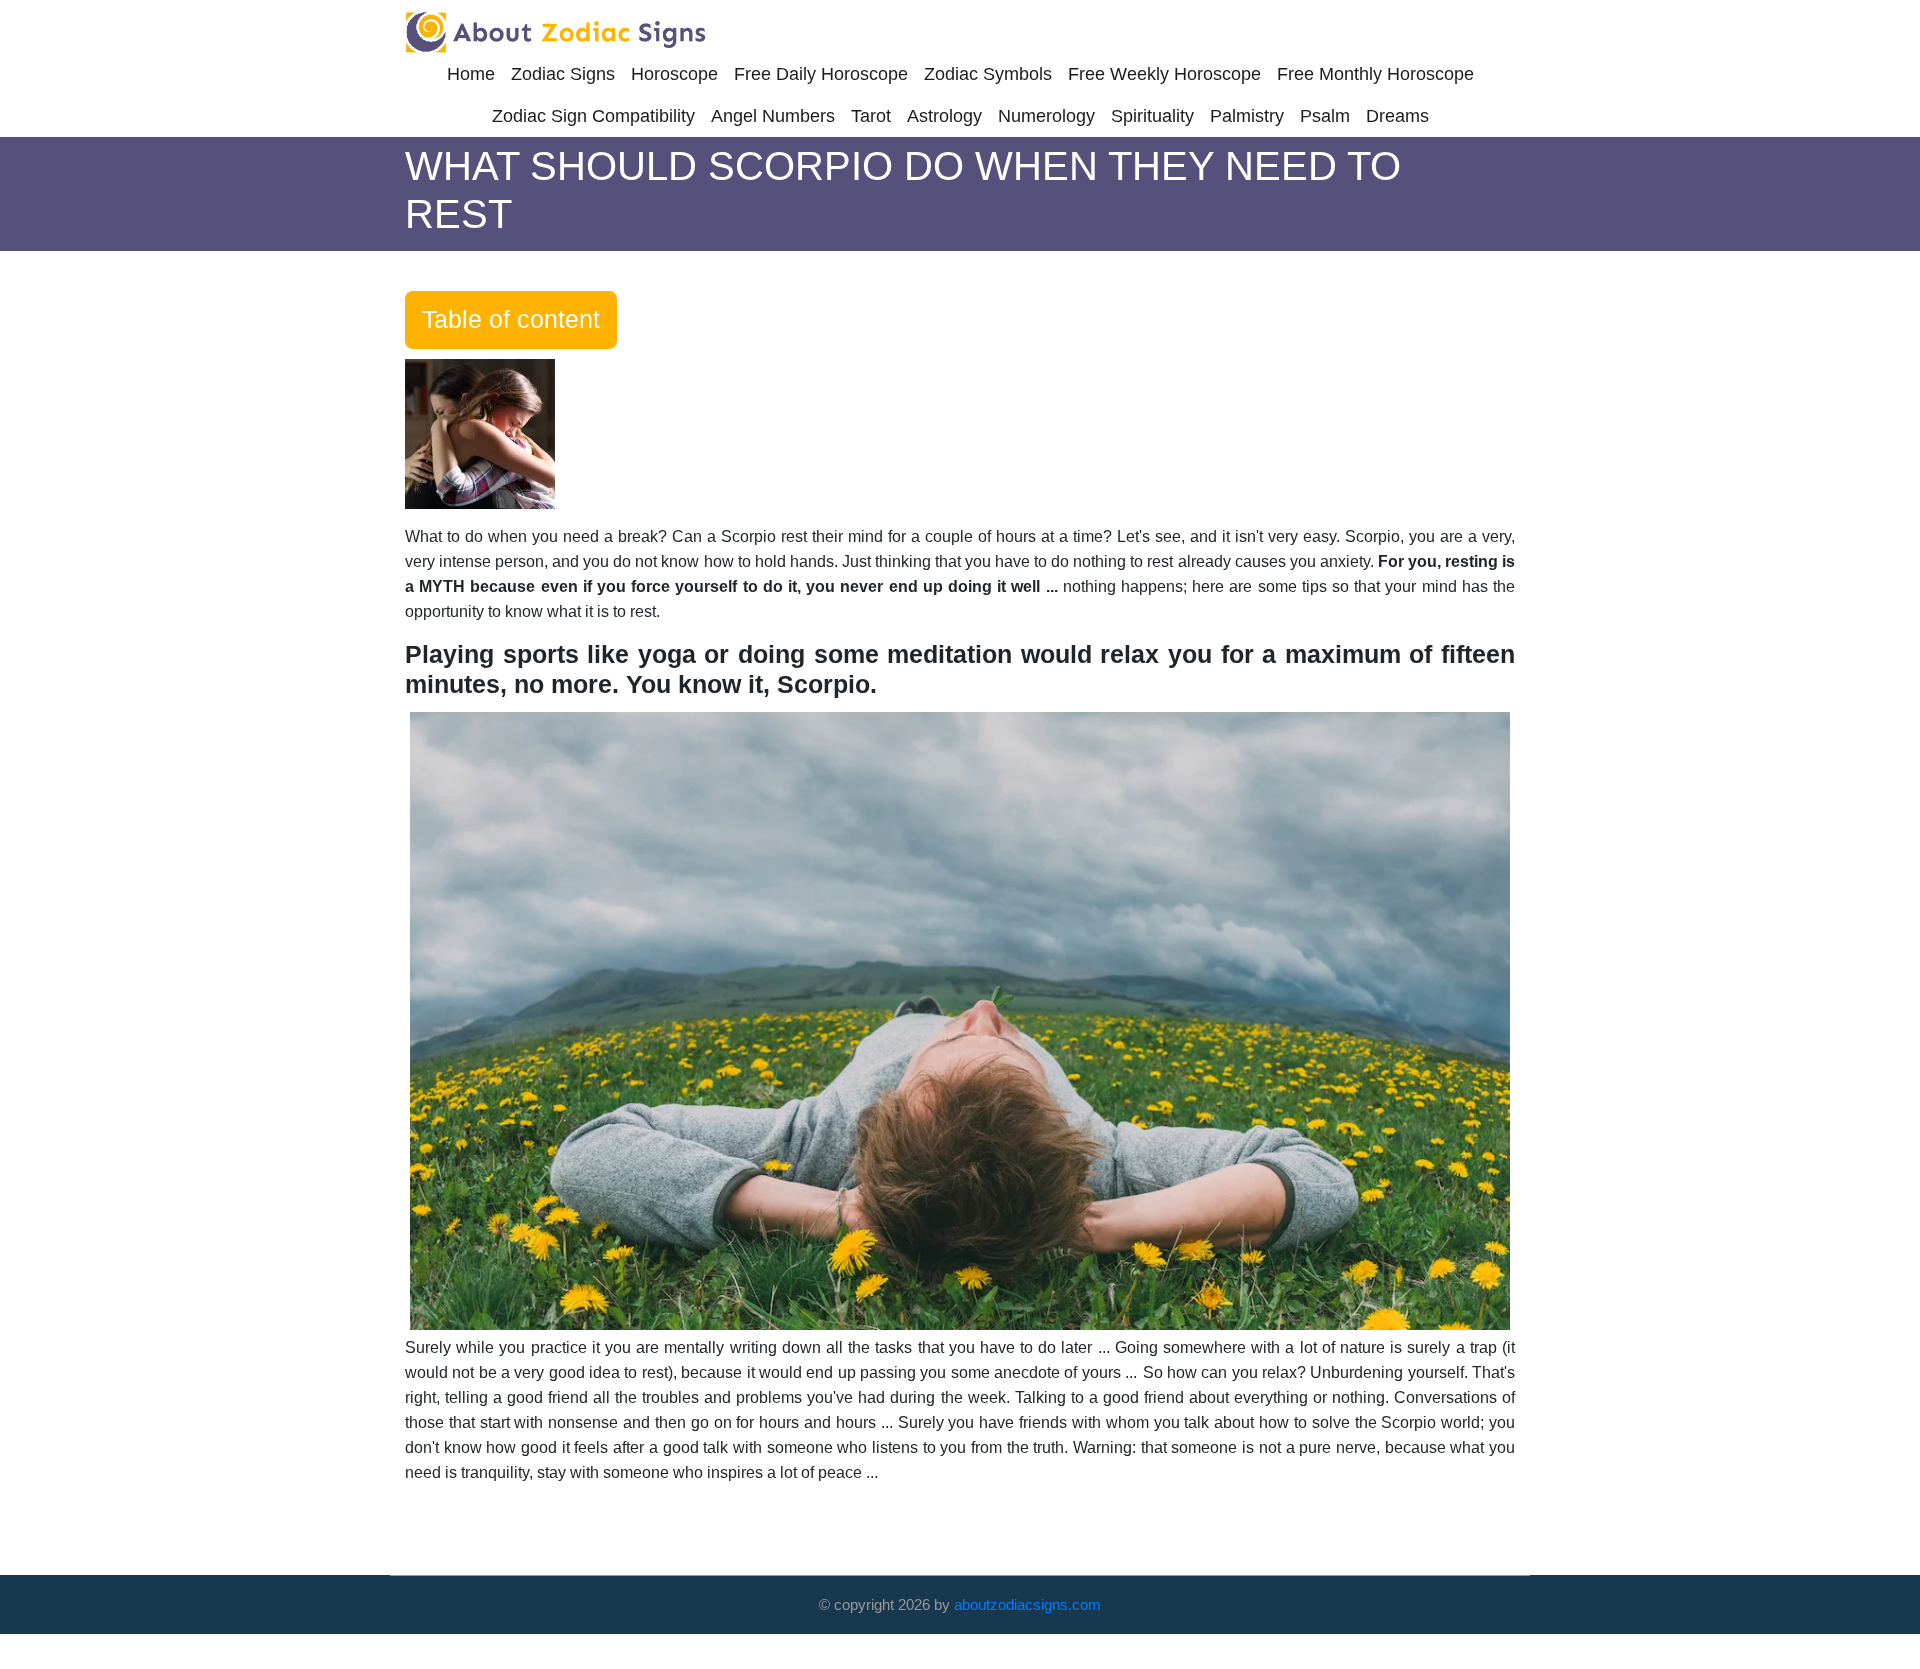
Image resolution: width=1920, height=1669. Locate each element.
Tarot (871, 116)
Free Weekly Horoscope (1164, 74)
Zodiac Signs (563, 74)
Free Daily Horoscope (821, 74)
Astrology (944, 116)
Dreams (1397, 116)
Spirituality (1152, 116)
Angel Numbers (773, 116)
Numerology (1046, 116)
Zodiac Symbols (988, 74)
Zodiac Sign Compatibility (593, 116)
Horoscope (674, 74)
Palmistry (1247, 116)
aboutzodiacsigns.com (1027, 1604)
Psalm (1325, 116)
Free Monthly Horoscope (1375, 74)
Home (471, 74)
